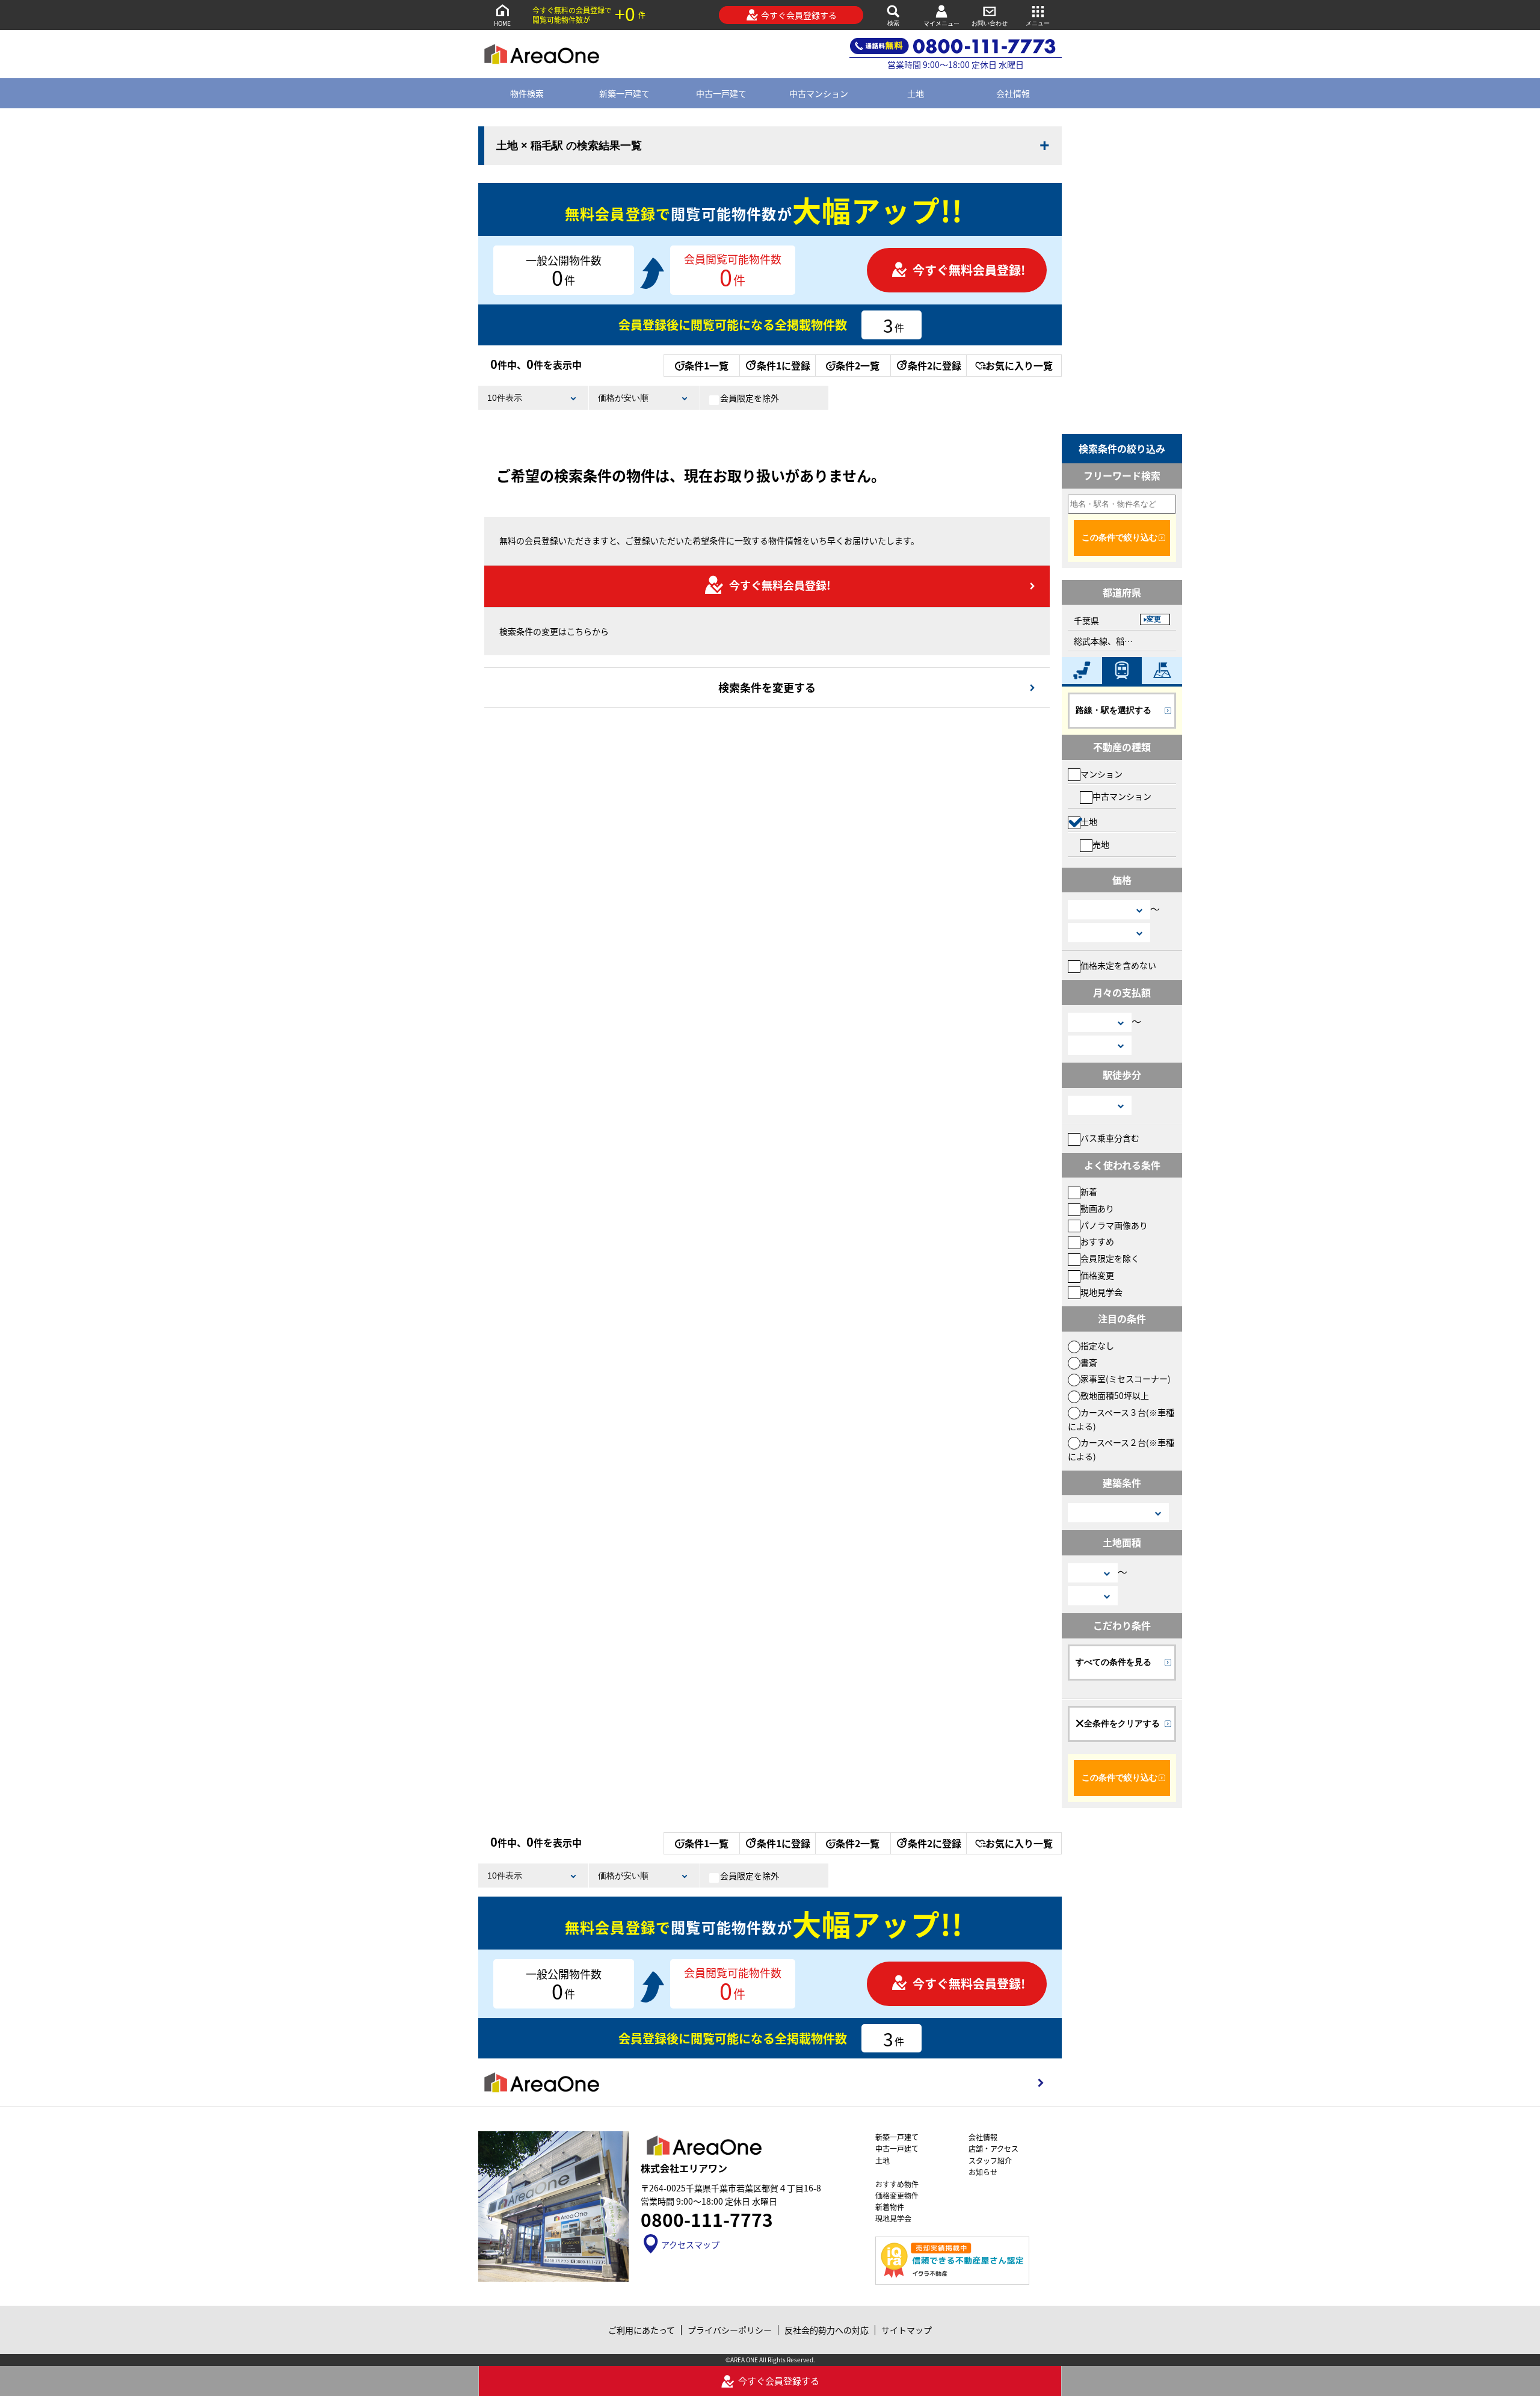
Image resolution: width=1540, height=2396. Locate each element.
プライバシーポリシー (730, 2330)
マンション (1101, 774)
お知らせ (983, 2172)
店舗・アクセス (993, 2148)
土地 (916, 93)
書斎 (1089, 1362)
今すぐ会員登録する (799, 15)
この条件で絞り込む (1120, 537)
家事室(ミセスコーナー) (1126, 1379)
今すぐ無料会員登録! (969, 270)
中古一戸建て (721, 93)
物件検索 (527, 93)
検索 (893, 23)
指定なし (1097, 1345)
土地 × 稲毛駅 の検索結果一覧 (569, 146)
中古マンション (819, 93)
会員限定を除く (1110, 1258)
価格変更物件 (897, 2195)
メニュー (1038, 23)
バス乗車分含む (1110, 1138)
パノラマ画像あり (1114, 1225)
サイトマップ (907, 2330)
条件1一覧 (707, 365)
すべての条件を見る (1113, 1662)
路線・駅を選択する (1113, 710)
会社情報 (1013, 93)
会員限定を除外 (750, 398)
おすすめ (1097, 1241)
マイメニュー (941, 23)
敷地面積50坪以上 (1115, 1395)
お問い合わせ (990, 23)
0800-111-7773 (707, 2219)
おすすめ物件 (897, 2184)
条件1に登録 (784, 365)
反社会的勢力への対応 (827, 2330)
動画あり (1097, 1208)
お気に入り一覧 (1019, 365)
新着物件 (890, 2207)
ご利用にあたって (642, 2330)
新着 (1089, 1191)
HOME (502, 23)
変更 (1154, 619)
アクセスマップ (690, 2244)
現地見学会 (1101, 1292)
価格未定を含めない (1118, 965)
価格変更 (1097, 1275)
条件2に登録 (935, 365)
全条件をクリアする (1122, 1723)
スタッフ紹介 (990, 2160)
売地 (1101, 844)
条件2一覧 (858, 365)
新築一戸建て (624, 93)
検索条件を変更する (767, 687)
